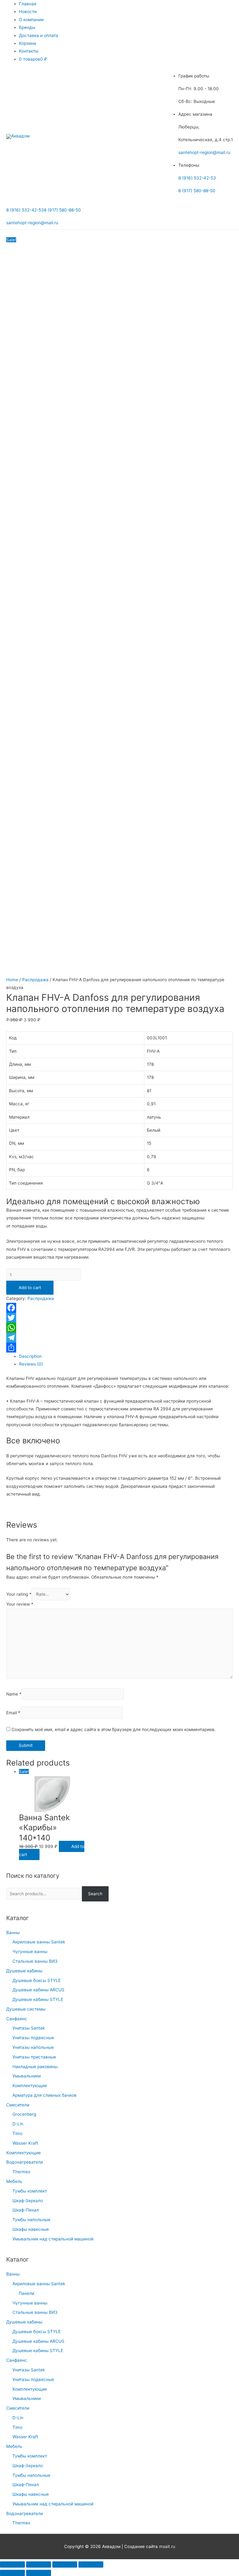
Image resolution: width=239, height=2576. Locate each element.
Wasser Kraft (25, 2143)
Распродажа (35, 980)
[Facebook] (119, 1308)
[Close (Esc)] (12, 2564)
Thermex (21, 2172)
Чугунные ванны (30, 1952)
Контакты (29, 51)
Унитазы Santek (29, 2028)
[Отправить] (119, 1348)
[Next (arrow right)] (39, 2573)
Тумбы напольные (31, 2220)
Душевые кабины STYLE (38, 1999)
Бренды (27, 27)
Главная (28, 4)
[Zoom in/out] (91, 2564)
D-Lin (18, 2124)
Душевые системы (26, 2009)
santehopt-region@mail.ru (204, 152)
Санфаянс (17, 2019)
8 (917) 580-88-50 (197, 191)
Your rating (19, 1594)
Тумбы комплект (30, 2191)
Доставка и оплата (39, 35)
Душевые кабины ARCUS (38, 1990)
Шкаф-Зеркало (28, 2201)
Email (13, 1713)
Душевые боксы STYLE (37, 1980)
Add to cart (30, 1288)
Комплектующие (30, 2086)
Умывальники (27, 2076)
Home (12, 980)
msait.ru (167, 2546)
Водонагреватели (25, 2162)
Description (30, 1356)
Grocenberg (24, 2114)
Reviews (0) (31, 1364)
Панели (26, 2293)
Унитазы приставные (34, 2057)
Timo (17, 2133)
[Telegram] (119, 1338)
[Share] (39, 2564)
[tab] (126, 1356)
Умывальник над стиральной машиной (53, 2239)
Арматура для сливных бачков (45, 2095)
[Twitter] (119, 1318)
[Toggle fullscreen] (65, 2564)
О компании (31, 20)
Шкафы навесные (31, 2229)
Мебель (14, 2181)
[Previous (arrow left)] (12, 2573)
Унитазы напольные (33, 2047)
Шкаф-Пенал (26, 2210)
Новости (28, 12)
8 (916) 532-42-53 (197, 178)
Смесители (18, 2105)
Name (14, 1694)
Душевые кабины (24, 1971)
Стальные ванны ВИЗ (35, 1961)
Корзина (28, 43)
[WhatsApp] (119, 1328)
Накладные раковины (35, 2067)
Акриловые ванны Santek (39, 1942)
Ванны (13, 1933)
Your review (20, 1604)
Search (95, 1894)
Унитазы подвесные (33, 2038)
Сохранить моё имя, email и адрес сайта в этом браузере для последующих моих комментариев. (114, 1729)
